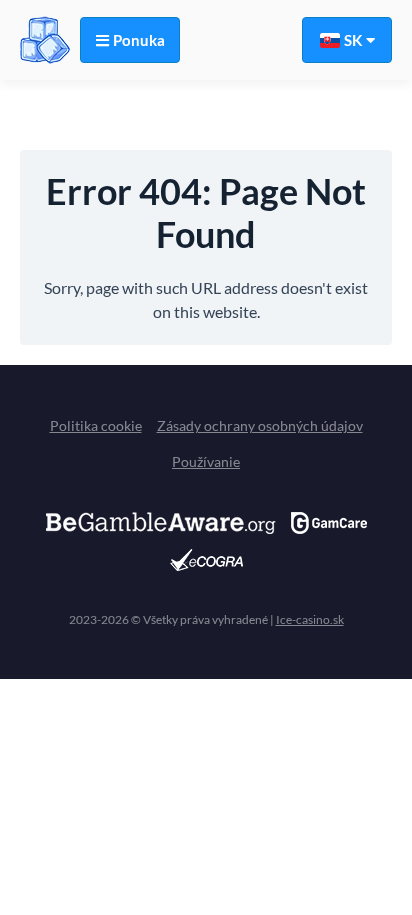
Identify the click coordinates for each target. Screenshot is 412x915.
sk (353, 40)
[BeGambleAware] (161, 523)
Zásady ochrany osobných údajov (260, 425)
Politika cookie (96, 425)
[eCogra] (206, 560)
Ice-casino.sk (310, 619)
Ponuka (139, 40)
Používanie (206, 461)
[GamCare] (329, 523)
